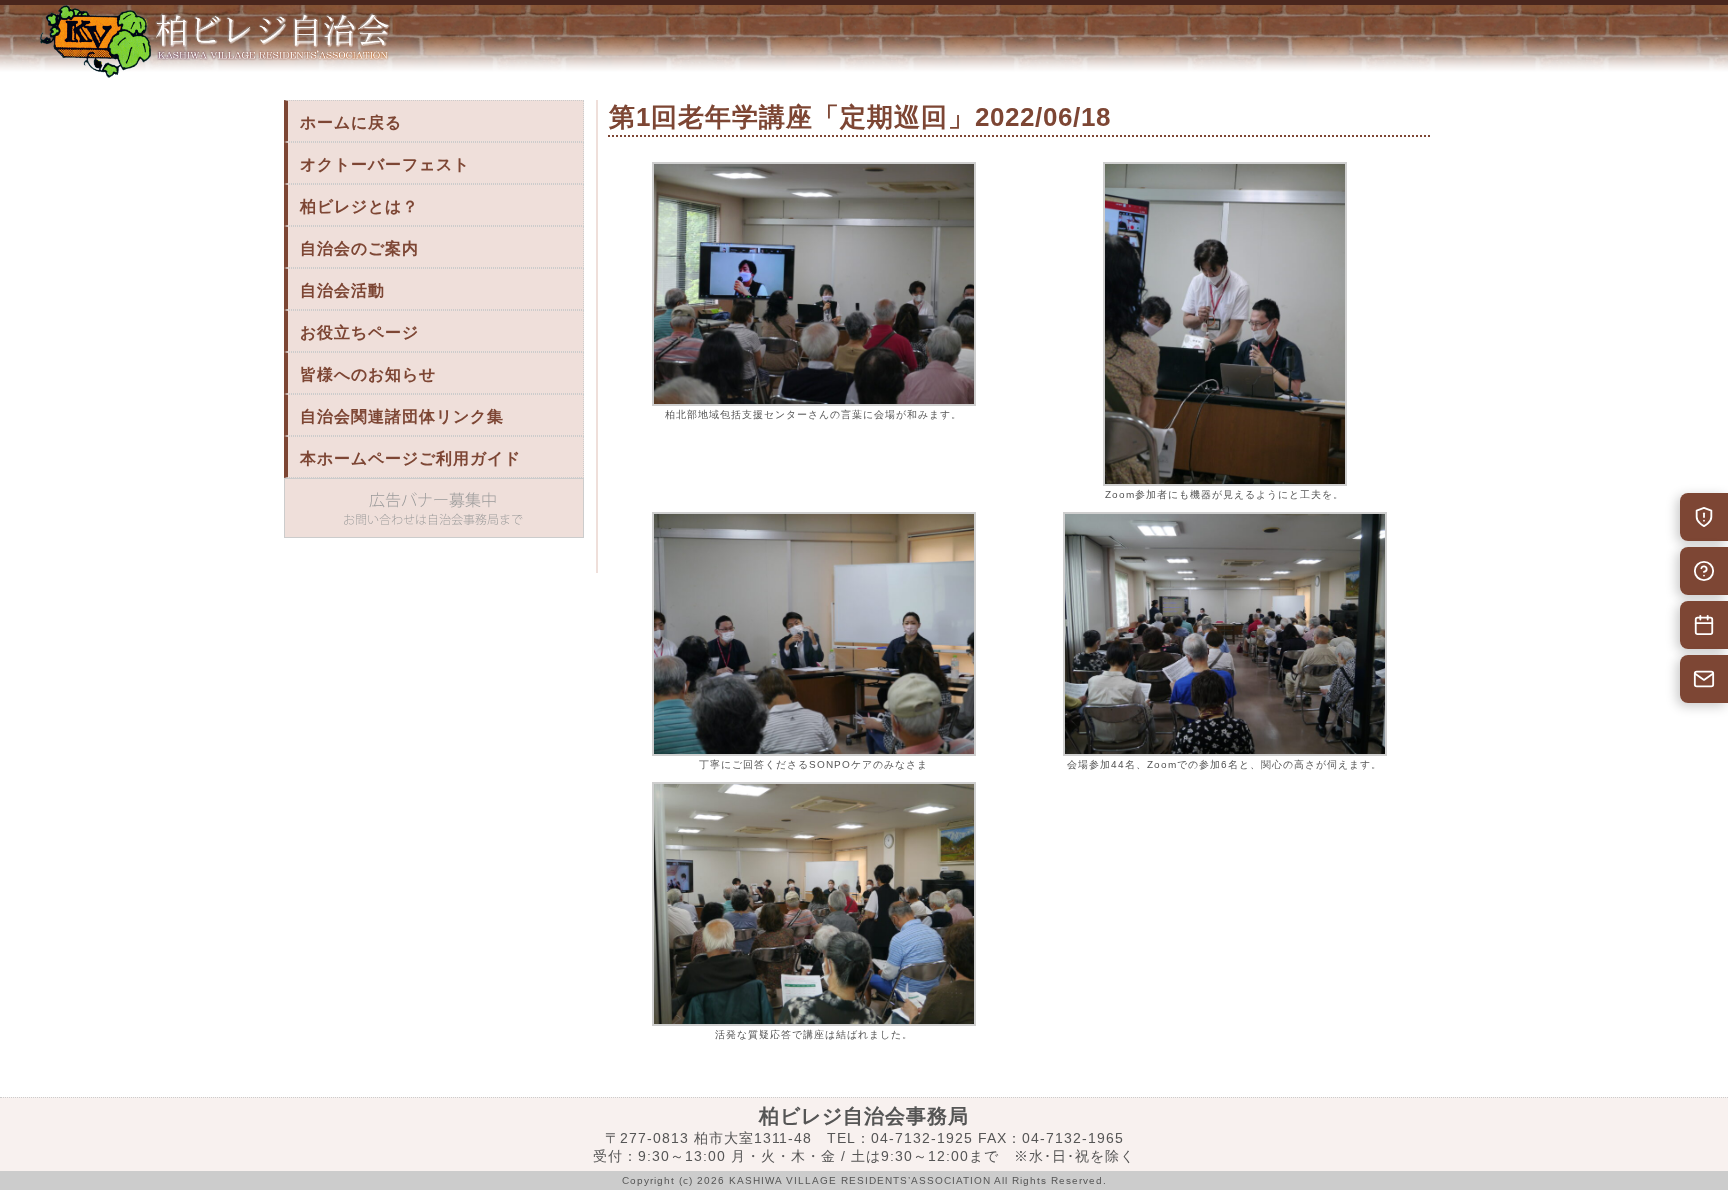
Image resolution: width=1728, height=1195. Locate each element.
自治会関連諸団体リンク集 (402, 416)
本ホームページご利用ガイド (410, 458)
